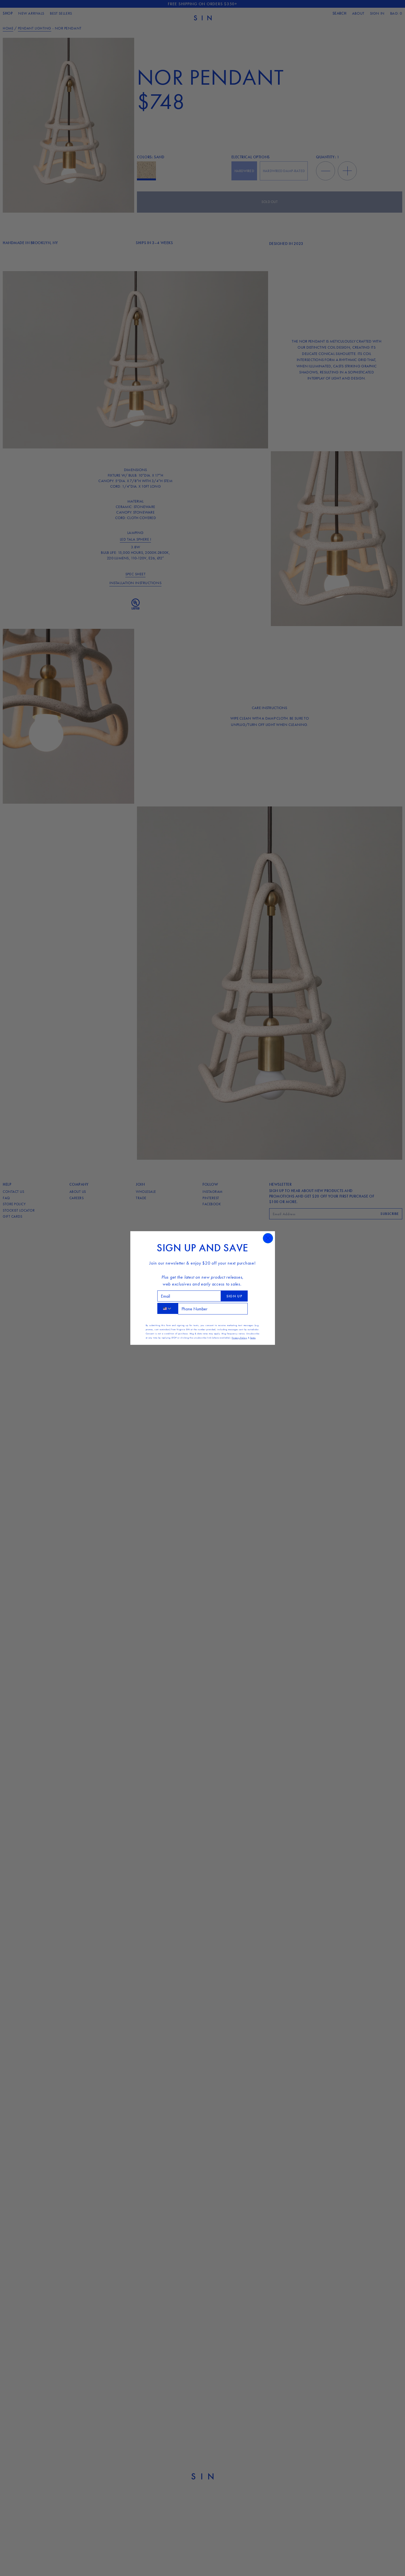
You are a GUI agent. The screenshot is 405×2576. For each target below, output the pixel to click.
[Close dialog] (268, 1238)
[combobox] (168, 1308)
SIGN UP (234, 1296)
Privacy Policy (239, 1338)
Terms (253, 1338)
